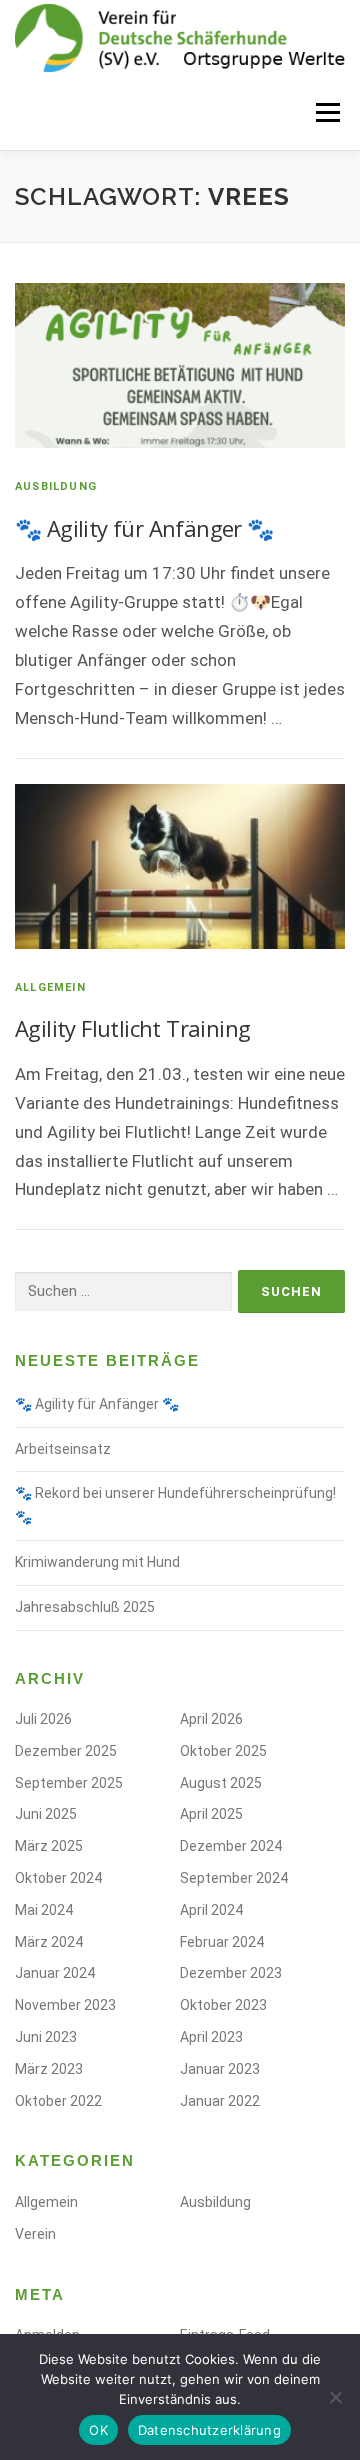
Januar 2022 (220, 2101)
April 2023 (211, 2037)
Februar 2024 (222, 1942)
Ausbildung (56, 486)
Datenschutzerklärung (209, 2430)
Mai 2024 (44, 1910)
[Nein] (335, 2397)
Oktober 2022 (58, 2101)
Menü (325, 112)
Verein (35, 2234)
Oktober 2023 (223, 2005)
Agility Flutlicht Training (132, 1028)
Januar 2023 (220, 2069)
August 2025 (221, 1783)
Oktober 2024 (58, 1878)
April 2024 (211, 1910)
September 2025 (69, 1783)
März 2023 (49, 2069)
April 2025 (211, 1814)
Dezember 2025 (66, 1751)
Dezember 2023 (231, 1973)
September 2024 (234, 1878)
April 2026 (211, 1719)
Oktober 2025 (223, 1751)
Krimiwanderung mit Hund (97, 1562)
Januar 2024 (55, 1973)
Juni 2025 (46, 1814)
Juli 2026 (43, 1719)
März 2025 (49, 1846)
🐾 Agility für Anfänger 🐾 (144, 528)
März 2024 (49, 1942)
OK (98, 2430)
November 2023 (65, 2005)
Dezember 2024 (231, 1846)
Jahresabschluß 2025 (85, 1607)
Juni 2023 (46, 2037)
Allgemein (50, 987)
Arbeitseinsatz (63, 1449)
